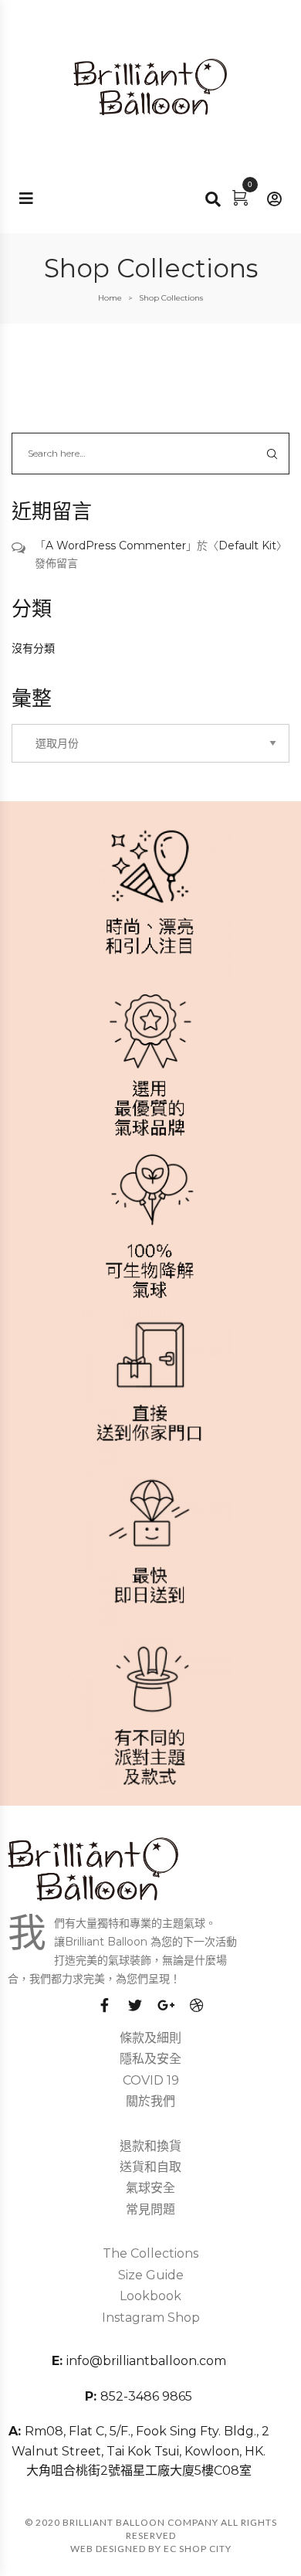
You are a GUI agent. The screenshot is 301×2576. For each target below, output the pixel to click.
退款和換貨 (150, 2146)
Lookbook (150, 2296)
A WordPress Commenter (116, 545)
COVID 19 (151, 2080)
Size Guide (151, 2275)
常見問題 (150, 2209)
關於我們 (150, 2101)
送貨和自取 (150, 2167)
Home (110, 298)
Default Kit (247, 545)
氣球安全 (150, 2188)
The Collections (150, 2253)
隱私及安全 (150, 2059)
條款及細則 (150, 2038)
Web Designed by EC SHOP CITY (151, 2549)
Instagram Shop (151, 2318)
